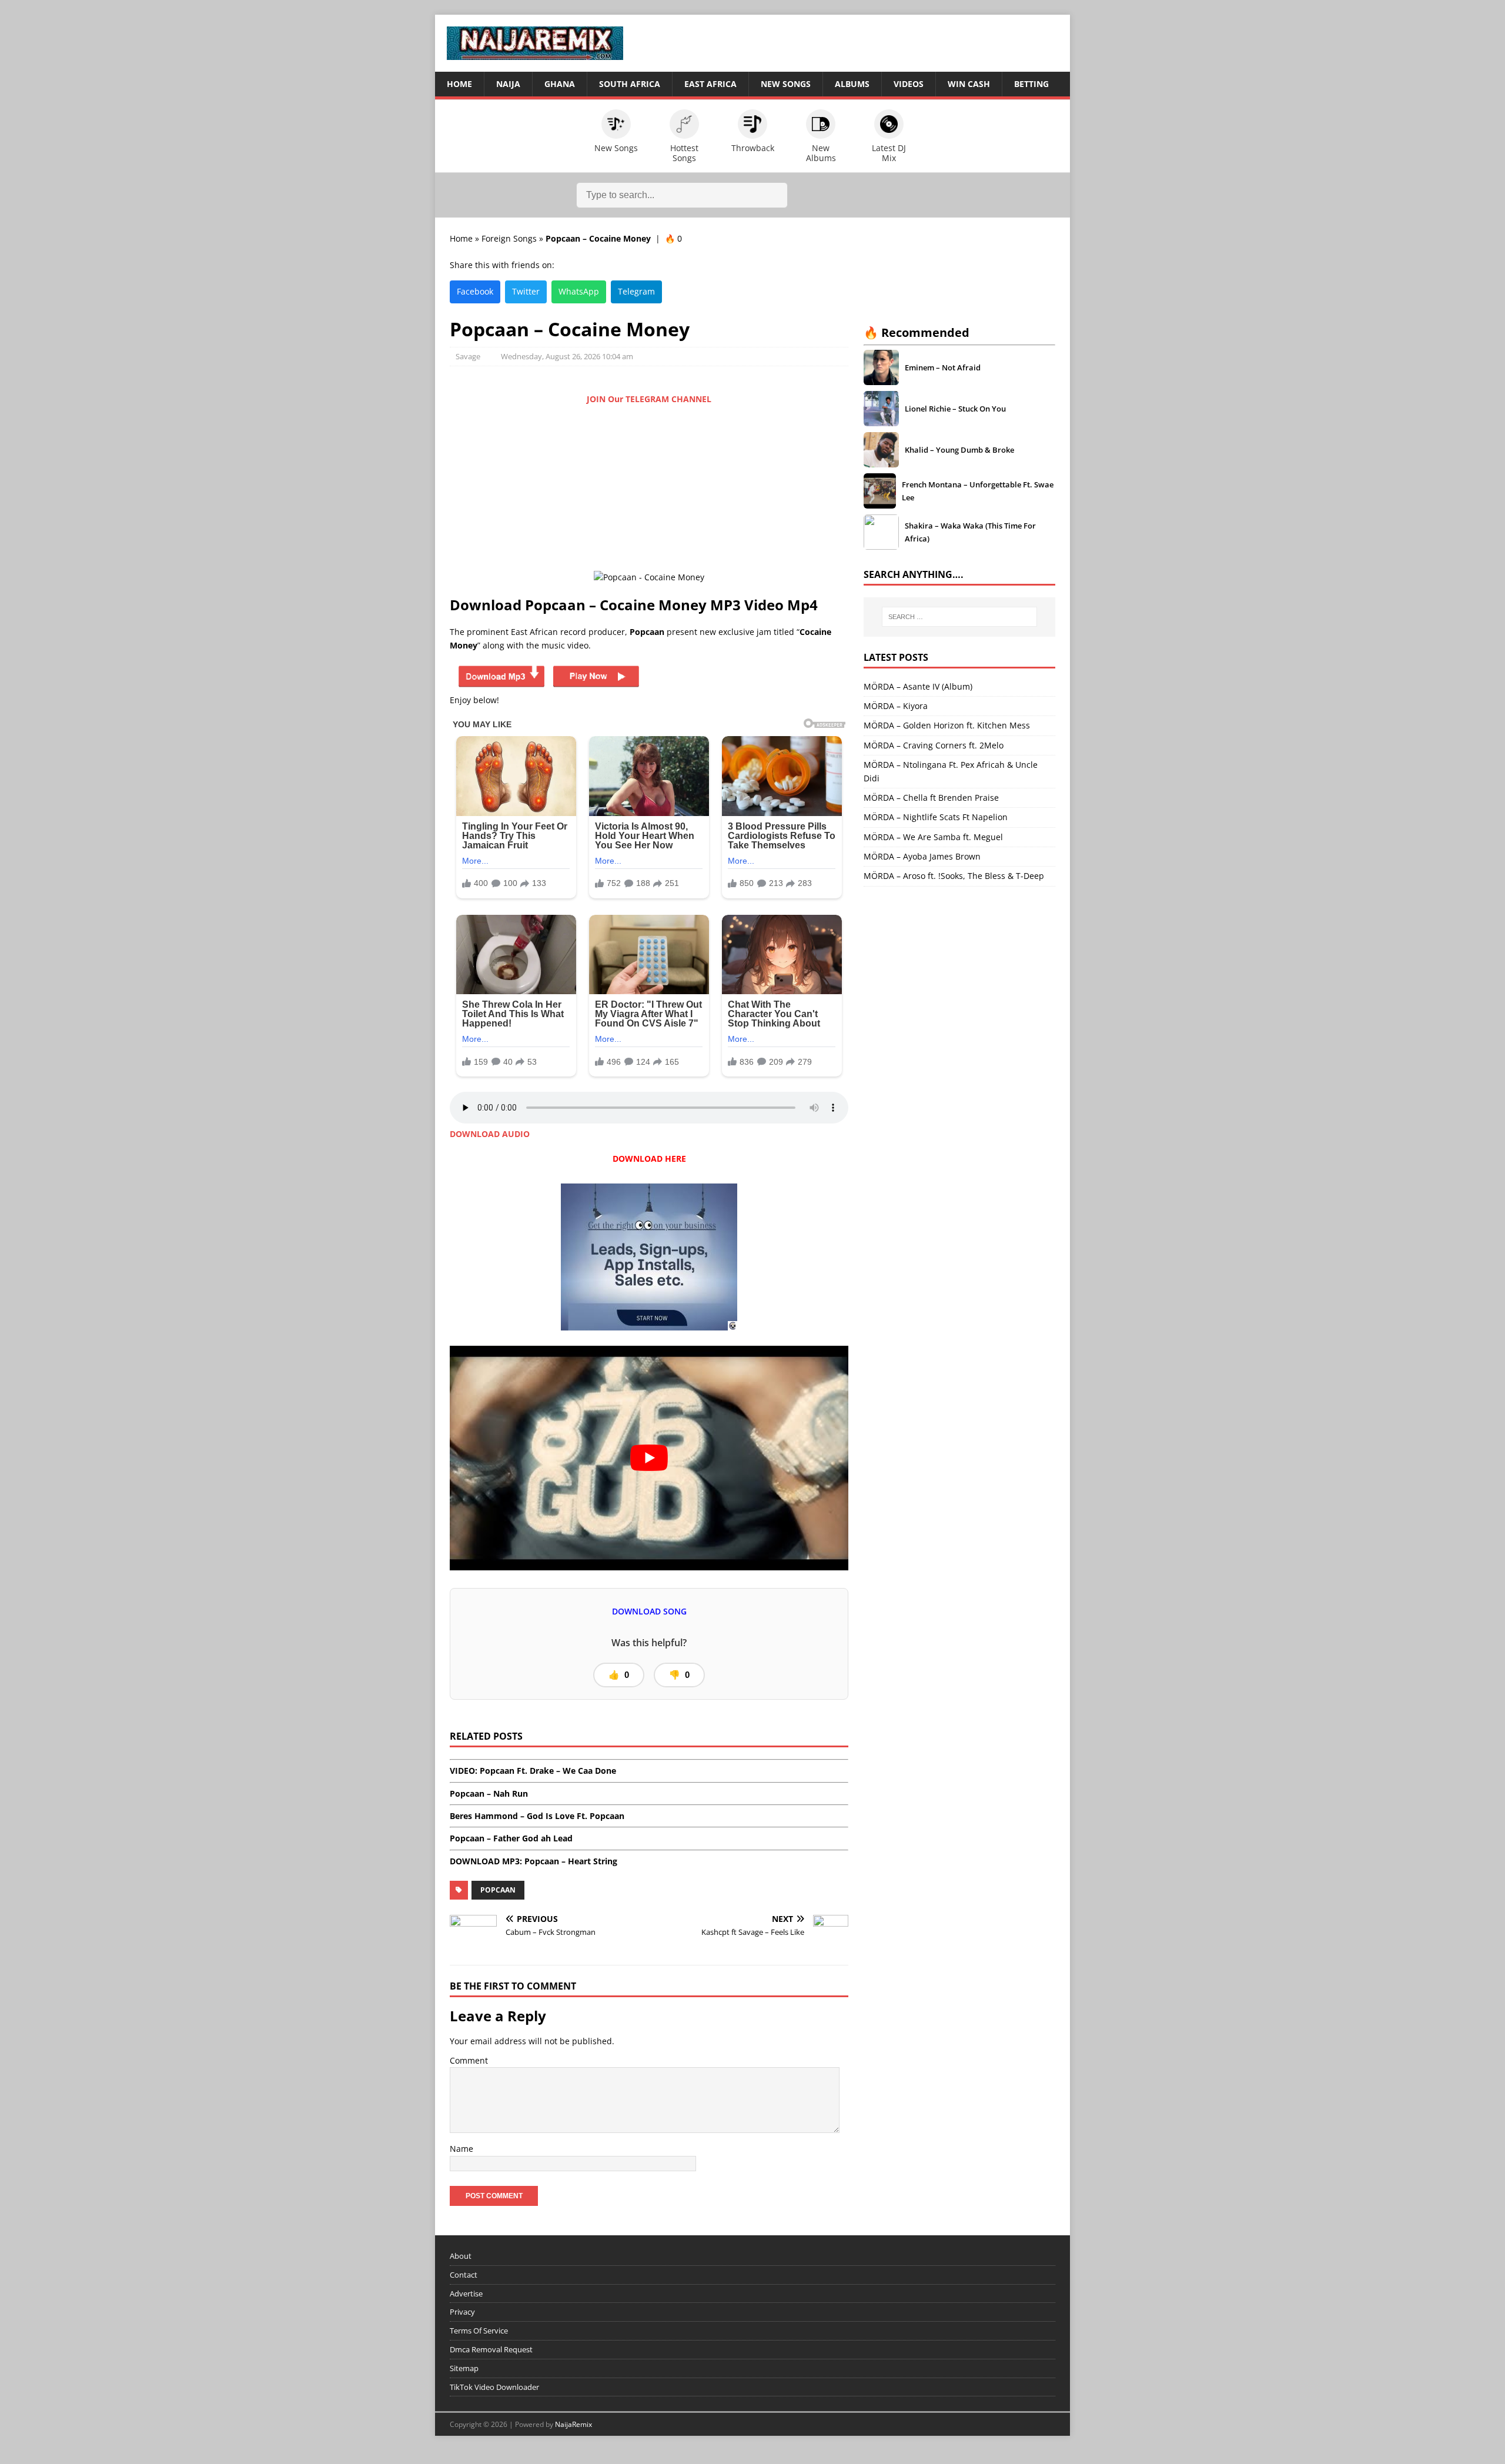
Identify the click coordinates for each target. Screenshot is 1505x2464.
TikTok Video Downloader (494, 2386)
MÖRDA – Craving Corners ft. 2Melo (934, 745)
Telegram (636, 291)
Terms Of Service (479, 2331)
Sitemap (464, 2368)
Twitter (526, 291)
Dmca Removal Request (491, 2349)
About (461, 2256)
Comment (469, 2060)
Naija (508, 84)
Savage (468, 356)
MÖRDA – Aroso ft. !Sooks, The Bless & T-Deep (954, 876)
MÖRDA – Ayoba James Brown (922, 856)
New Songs (786, 84)
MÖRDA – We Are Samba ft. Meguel (933, 837)
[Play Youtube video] (649, 1458)
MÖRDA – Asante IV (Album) (918, 686)
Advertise (466, 2293)
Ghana (560, 84)
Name (461, 2149)
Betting (1031, 84)
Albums (852, 84)
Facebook (475, 291)
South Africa (630, 84)
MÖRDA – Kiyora (896, 706)
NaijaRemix (573, 2424)
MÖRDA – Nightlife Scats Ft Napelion (936, 817)
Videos (909, 84)
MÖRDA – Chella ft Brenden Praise (931, 798)
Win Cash (969, 84)
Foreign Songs (509, 238)
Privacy (462, 2312)
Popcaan (498, 1890)
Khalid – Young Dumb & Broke (959, 450)
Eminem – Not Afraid (943, 367)
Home (459, 84)
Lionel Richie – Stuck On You (955, 409)
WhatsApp (579, 291)
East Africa (710, 84)
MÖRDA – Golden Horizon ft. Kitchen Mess (947, 725)
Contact (464, 2275)
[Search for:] (959, 617)
